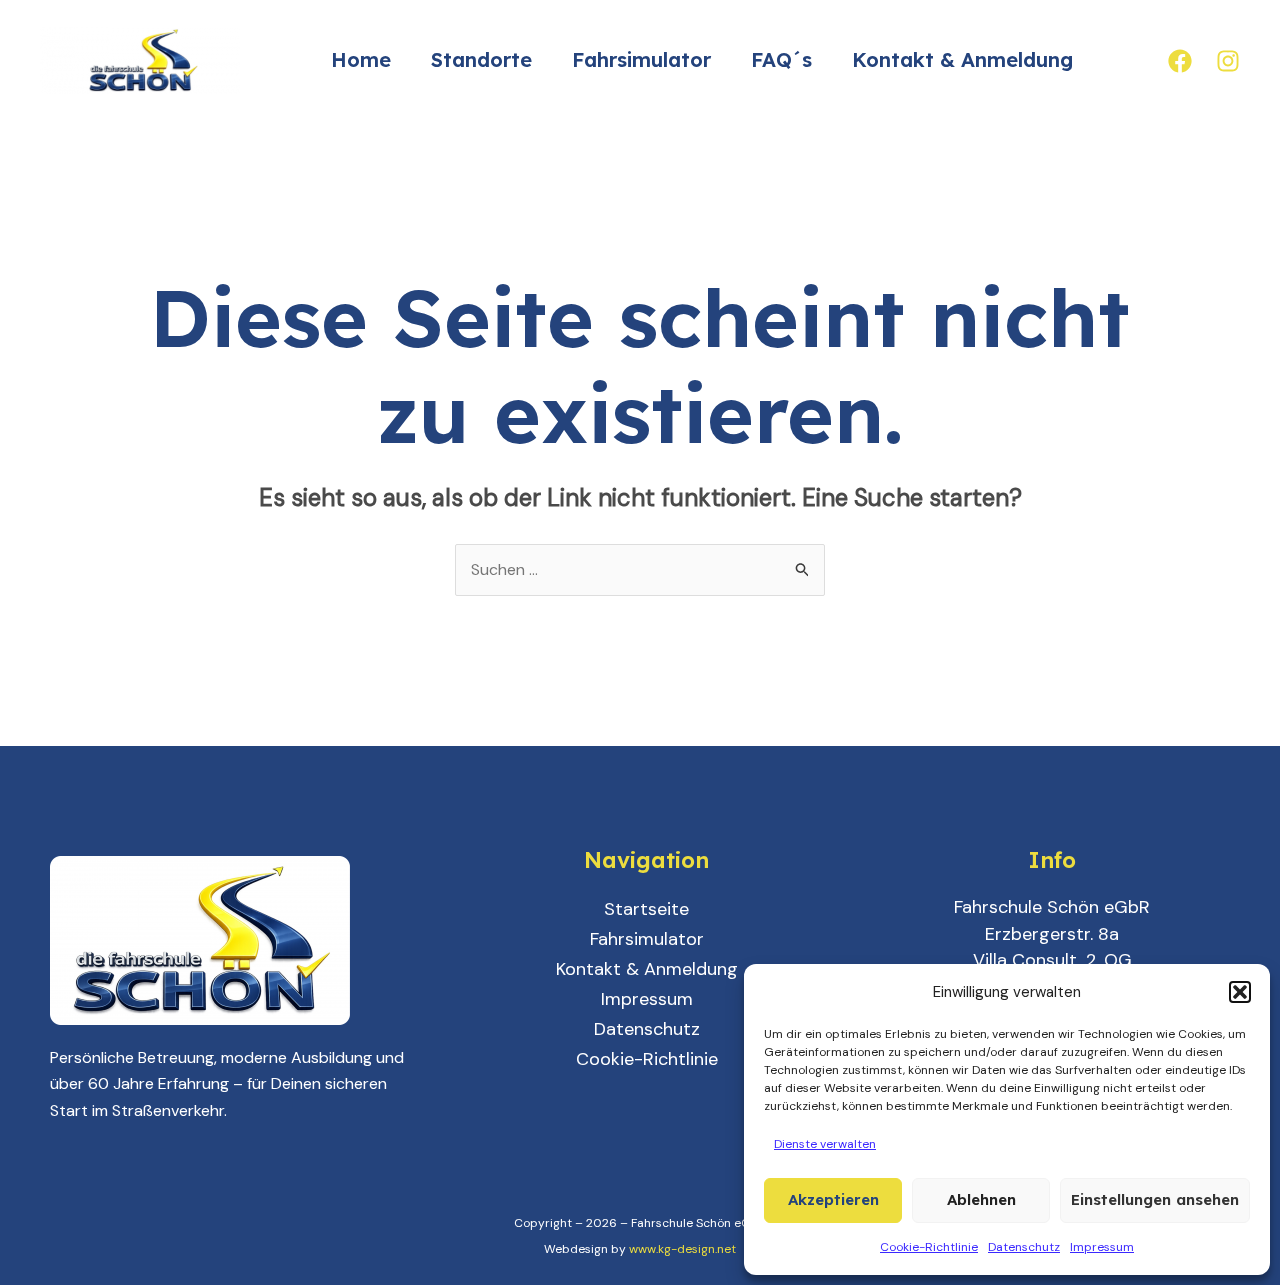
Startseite (646, 909)
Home (361, 59)
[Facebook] (1180, 61)
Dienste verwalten (825, 1144)
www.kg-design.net (682, 1249)
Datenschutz (1024, 1247)
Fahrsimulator (641, 59)
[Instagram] (1228, 61)
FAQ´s (781, 59)
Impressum (1102, 1247)
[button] (1240, 992)
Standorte (481, 59)
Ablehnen (981, 1199)
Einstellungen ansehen (1155, 1199)
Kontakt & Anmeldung (962, 59)
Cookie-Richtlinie (929, 1247)
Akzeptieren (833, 1199)
